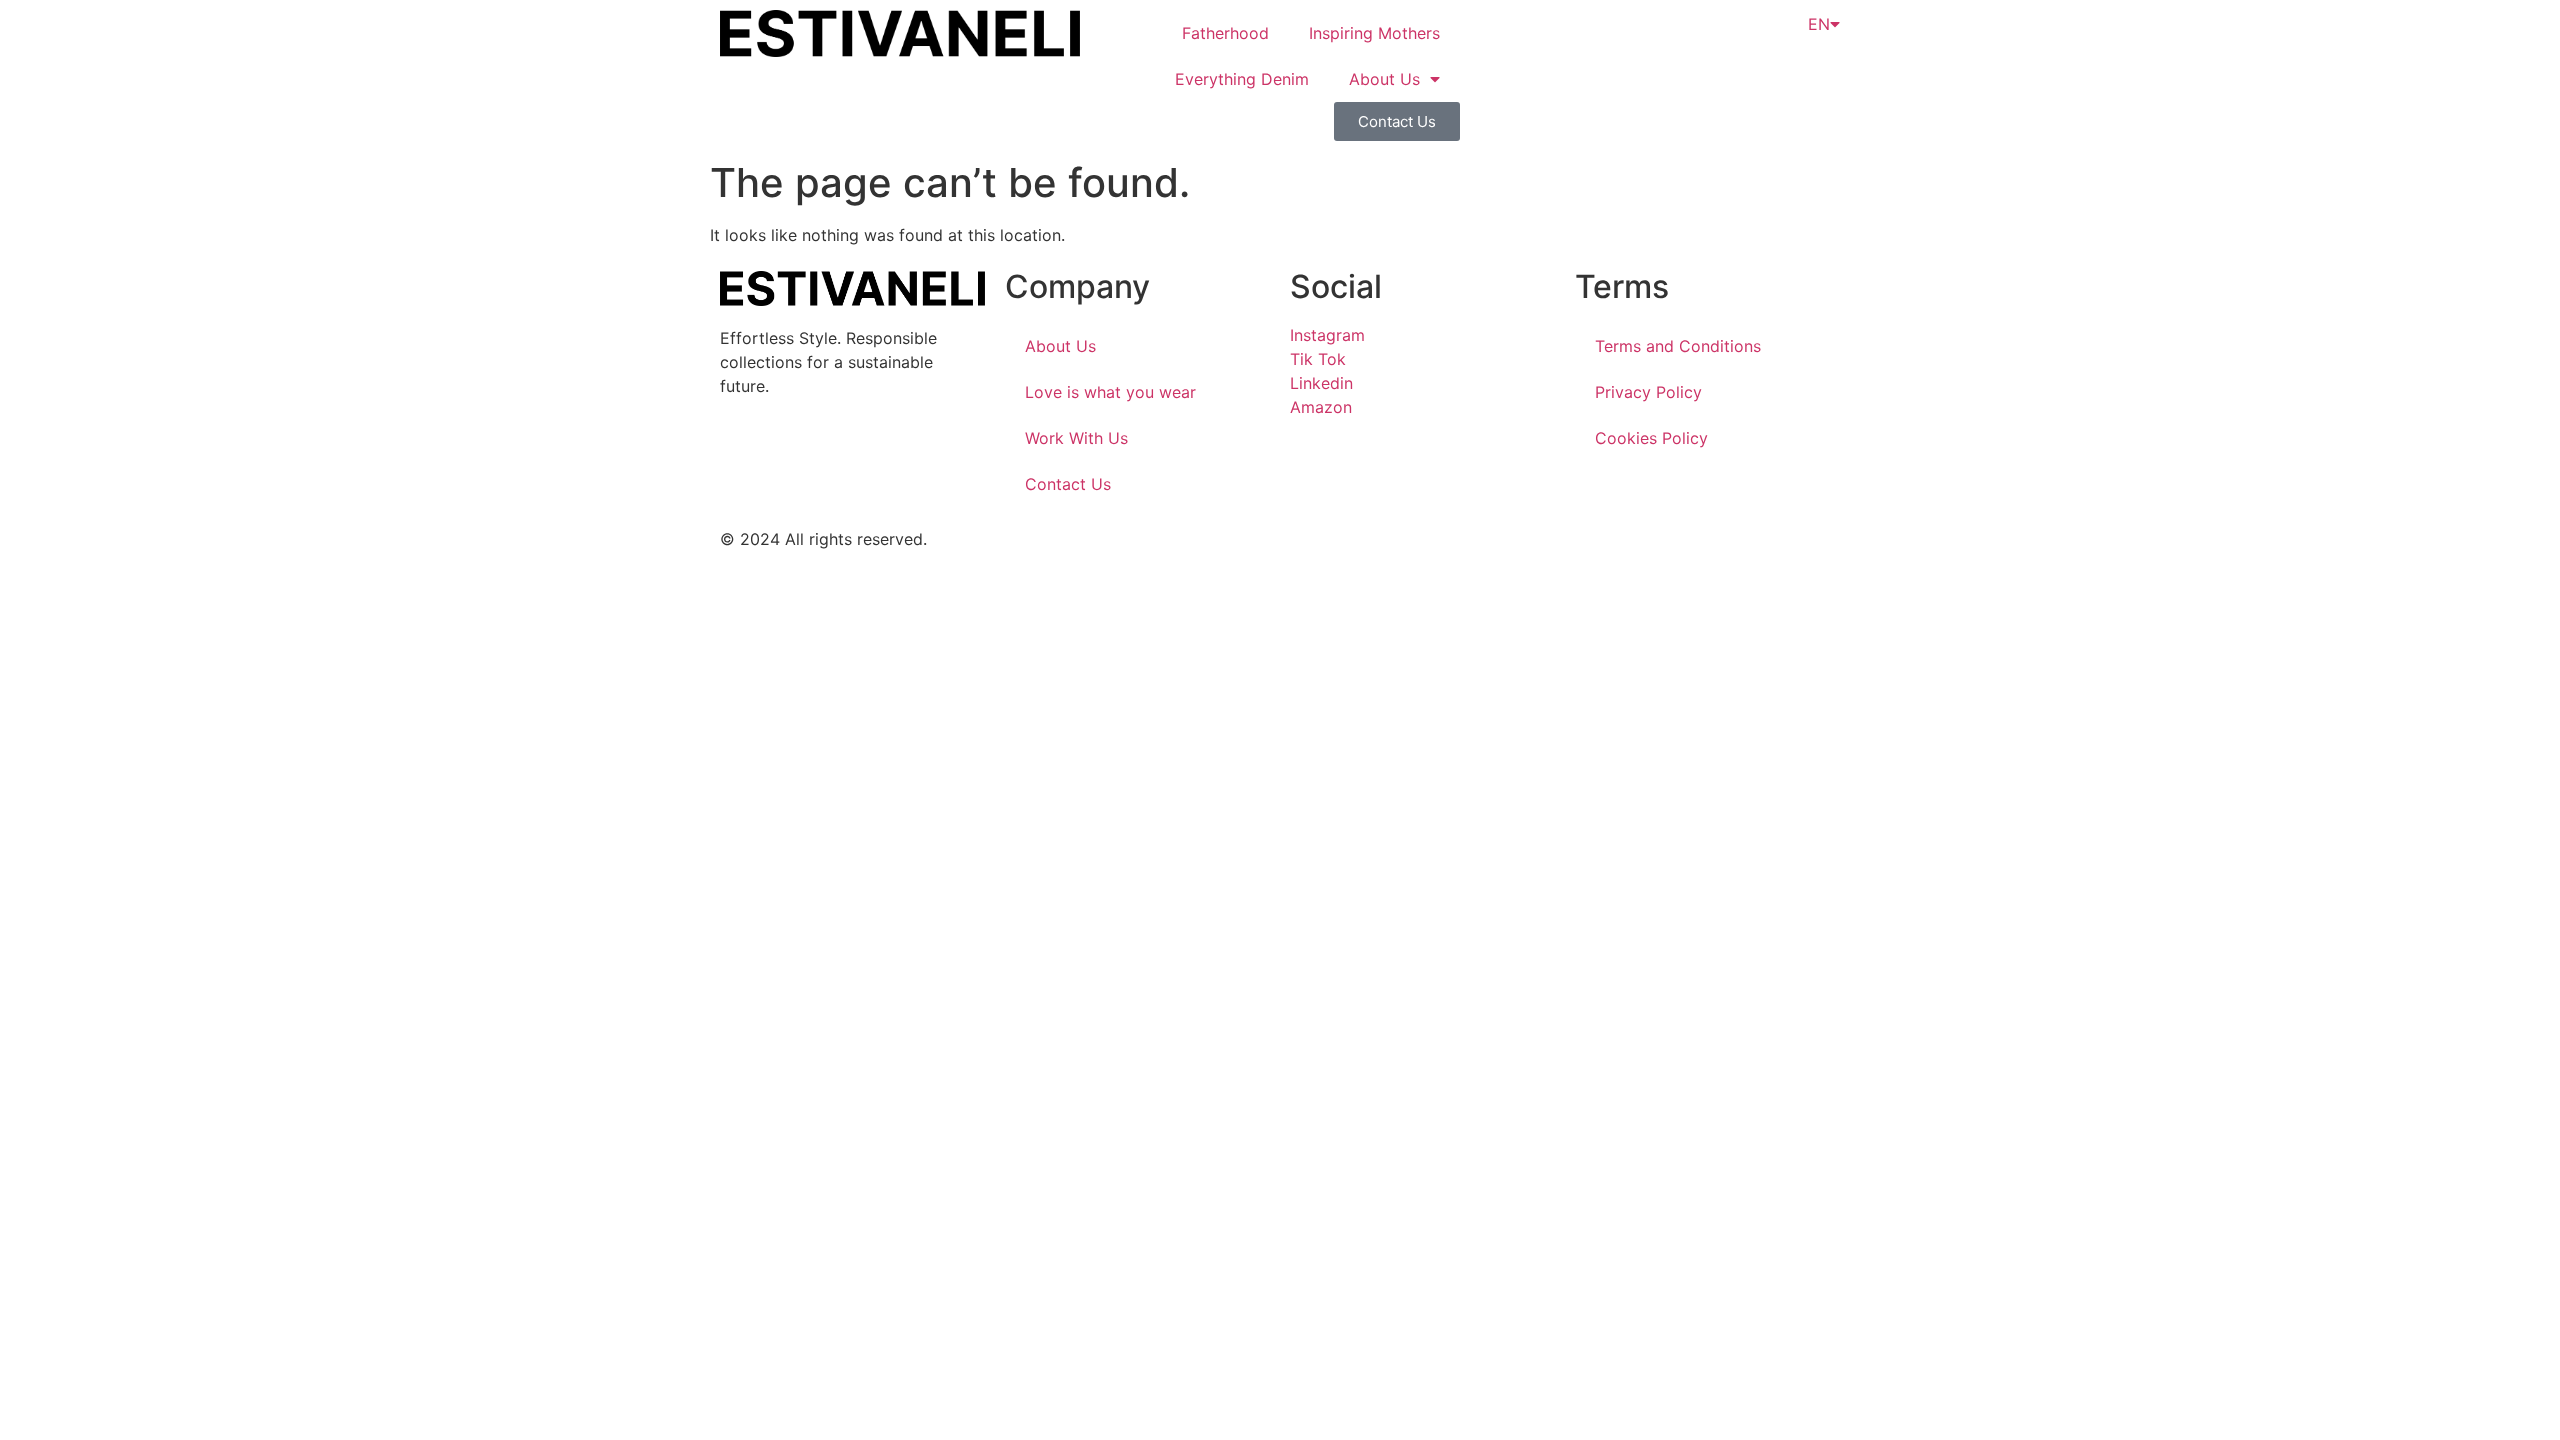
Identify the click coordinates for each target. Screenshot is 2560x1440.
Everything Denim (1242, 79)
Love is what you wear (1110, 392)
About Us (1384, 79)
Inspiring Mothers (1374, 33)
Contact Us (1068, 484)
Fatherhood (1225, 33)
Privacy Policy (1648, 392)
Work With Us (1076, 438)
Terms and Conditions (1678, 346)
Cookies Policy (1651, 438)
